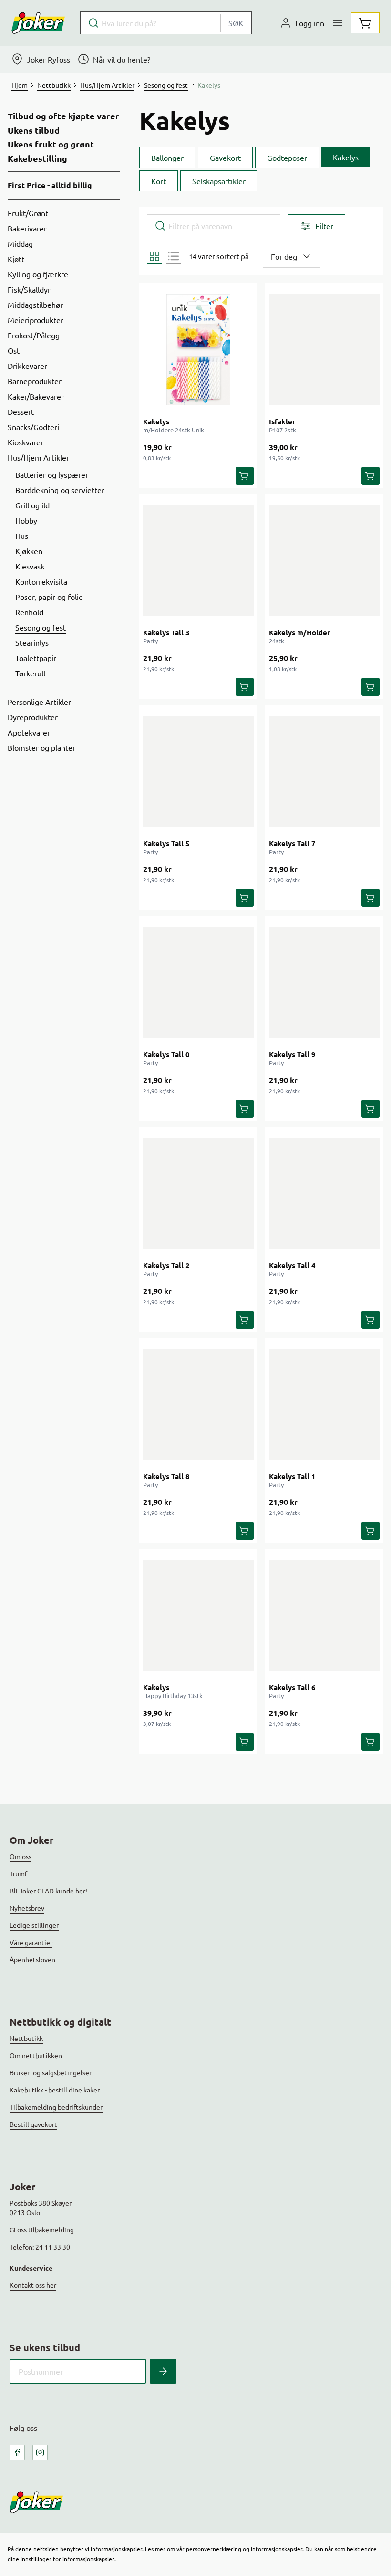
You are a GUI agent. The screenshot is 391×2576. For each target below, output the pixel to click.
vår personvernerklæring (209, 2549)
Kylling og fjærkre (38, 274)
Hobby (26, 520)
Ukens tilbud (34, 130)
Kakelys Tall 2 (166, 1265)
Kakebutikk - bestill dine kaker (55, 2090)
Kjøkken (29, 551)
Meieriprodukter (36, 320)
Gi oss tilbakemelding (42, 2229)
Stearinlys (32, 642)
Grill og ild (32, 505)
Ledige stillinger (34, 1925)
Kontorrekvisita (41, 581)
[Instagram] (40, 2452)
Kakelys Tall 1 (292, 1476)
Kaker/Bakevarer (36, 396)
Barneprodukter (35, 381)
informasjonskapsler (277, 2549)
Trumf (18, 1873)
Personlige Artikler (39, 702)
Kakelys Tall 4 (292, 1265)
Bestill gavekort (33, 2124)
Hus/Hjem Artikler (38, 457)
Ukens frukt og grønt (51, 144)
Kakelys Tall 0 (166, 1054)
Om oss (21, 1856)
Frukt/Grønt (28, 213)
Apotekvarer (29, 732)
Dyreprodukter (33, 717)
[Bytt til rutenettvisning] (154, 256)
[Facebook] (17, 2452)
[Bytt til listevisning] (174, 256)
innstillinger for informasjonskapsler (67, 2559)
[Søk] (163, 2371)
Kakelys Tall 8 (166, 1476)
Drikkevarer (27, 366)
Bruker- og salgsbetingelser (51, 2072)
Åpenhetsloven (32, 1959)
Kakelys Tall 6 (292, 1687)
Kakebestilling (37, 158)
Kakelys (156, 421)
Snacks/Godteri (33, 427)
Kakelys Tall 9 (292, 1054)
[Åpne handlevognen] (365, 23)
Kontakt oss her (33, 2285)
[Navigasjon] (338, 23)
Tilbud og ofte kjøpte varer (63, 116)
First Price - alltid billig (50, 185)
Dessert (21, 411)
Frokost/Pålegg (34, 335)
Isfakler (282, 421)
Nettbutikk (26, 2038)
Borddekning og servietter (60, 490)
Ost (14, 350)
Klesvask (30, 566)
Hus (22, 536)
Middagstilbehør (35, 305)
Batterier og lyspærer (52, 474)
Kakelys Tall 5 (166, 843)
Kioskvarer (26, 442)
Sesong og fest (41, 627)
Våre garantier (31, 1942)
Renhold (29, 612)
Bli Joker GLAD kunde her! (48, 1891)
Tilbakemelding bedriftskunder (56, 2107)
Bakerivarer (27, 228)
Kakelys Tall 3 (166, 632)
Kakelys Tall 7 (292, 843)
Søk (236, 23)
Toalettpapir (36, 658)
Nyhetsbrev (27, 1908)
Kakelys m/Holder (299, 632)
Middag (20, 243)
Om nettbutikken (36, 2055)
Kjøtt (16, 259)
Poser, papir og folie (49, 597)
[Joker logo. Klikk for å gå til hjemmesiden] (38, 23)
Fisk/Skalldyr (29, 289)
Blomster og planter (41, 747)
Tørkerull (30, 673)
